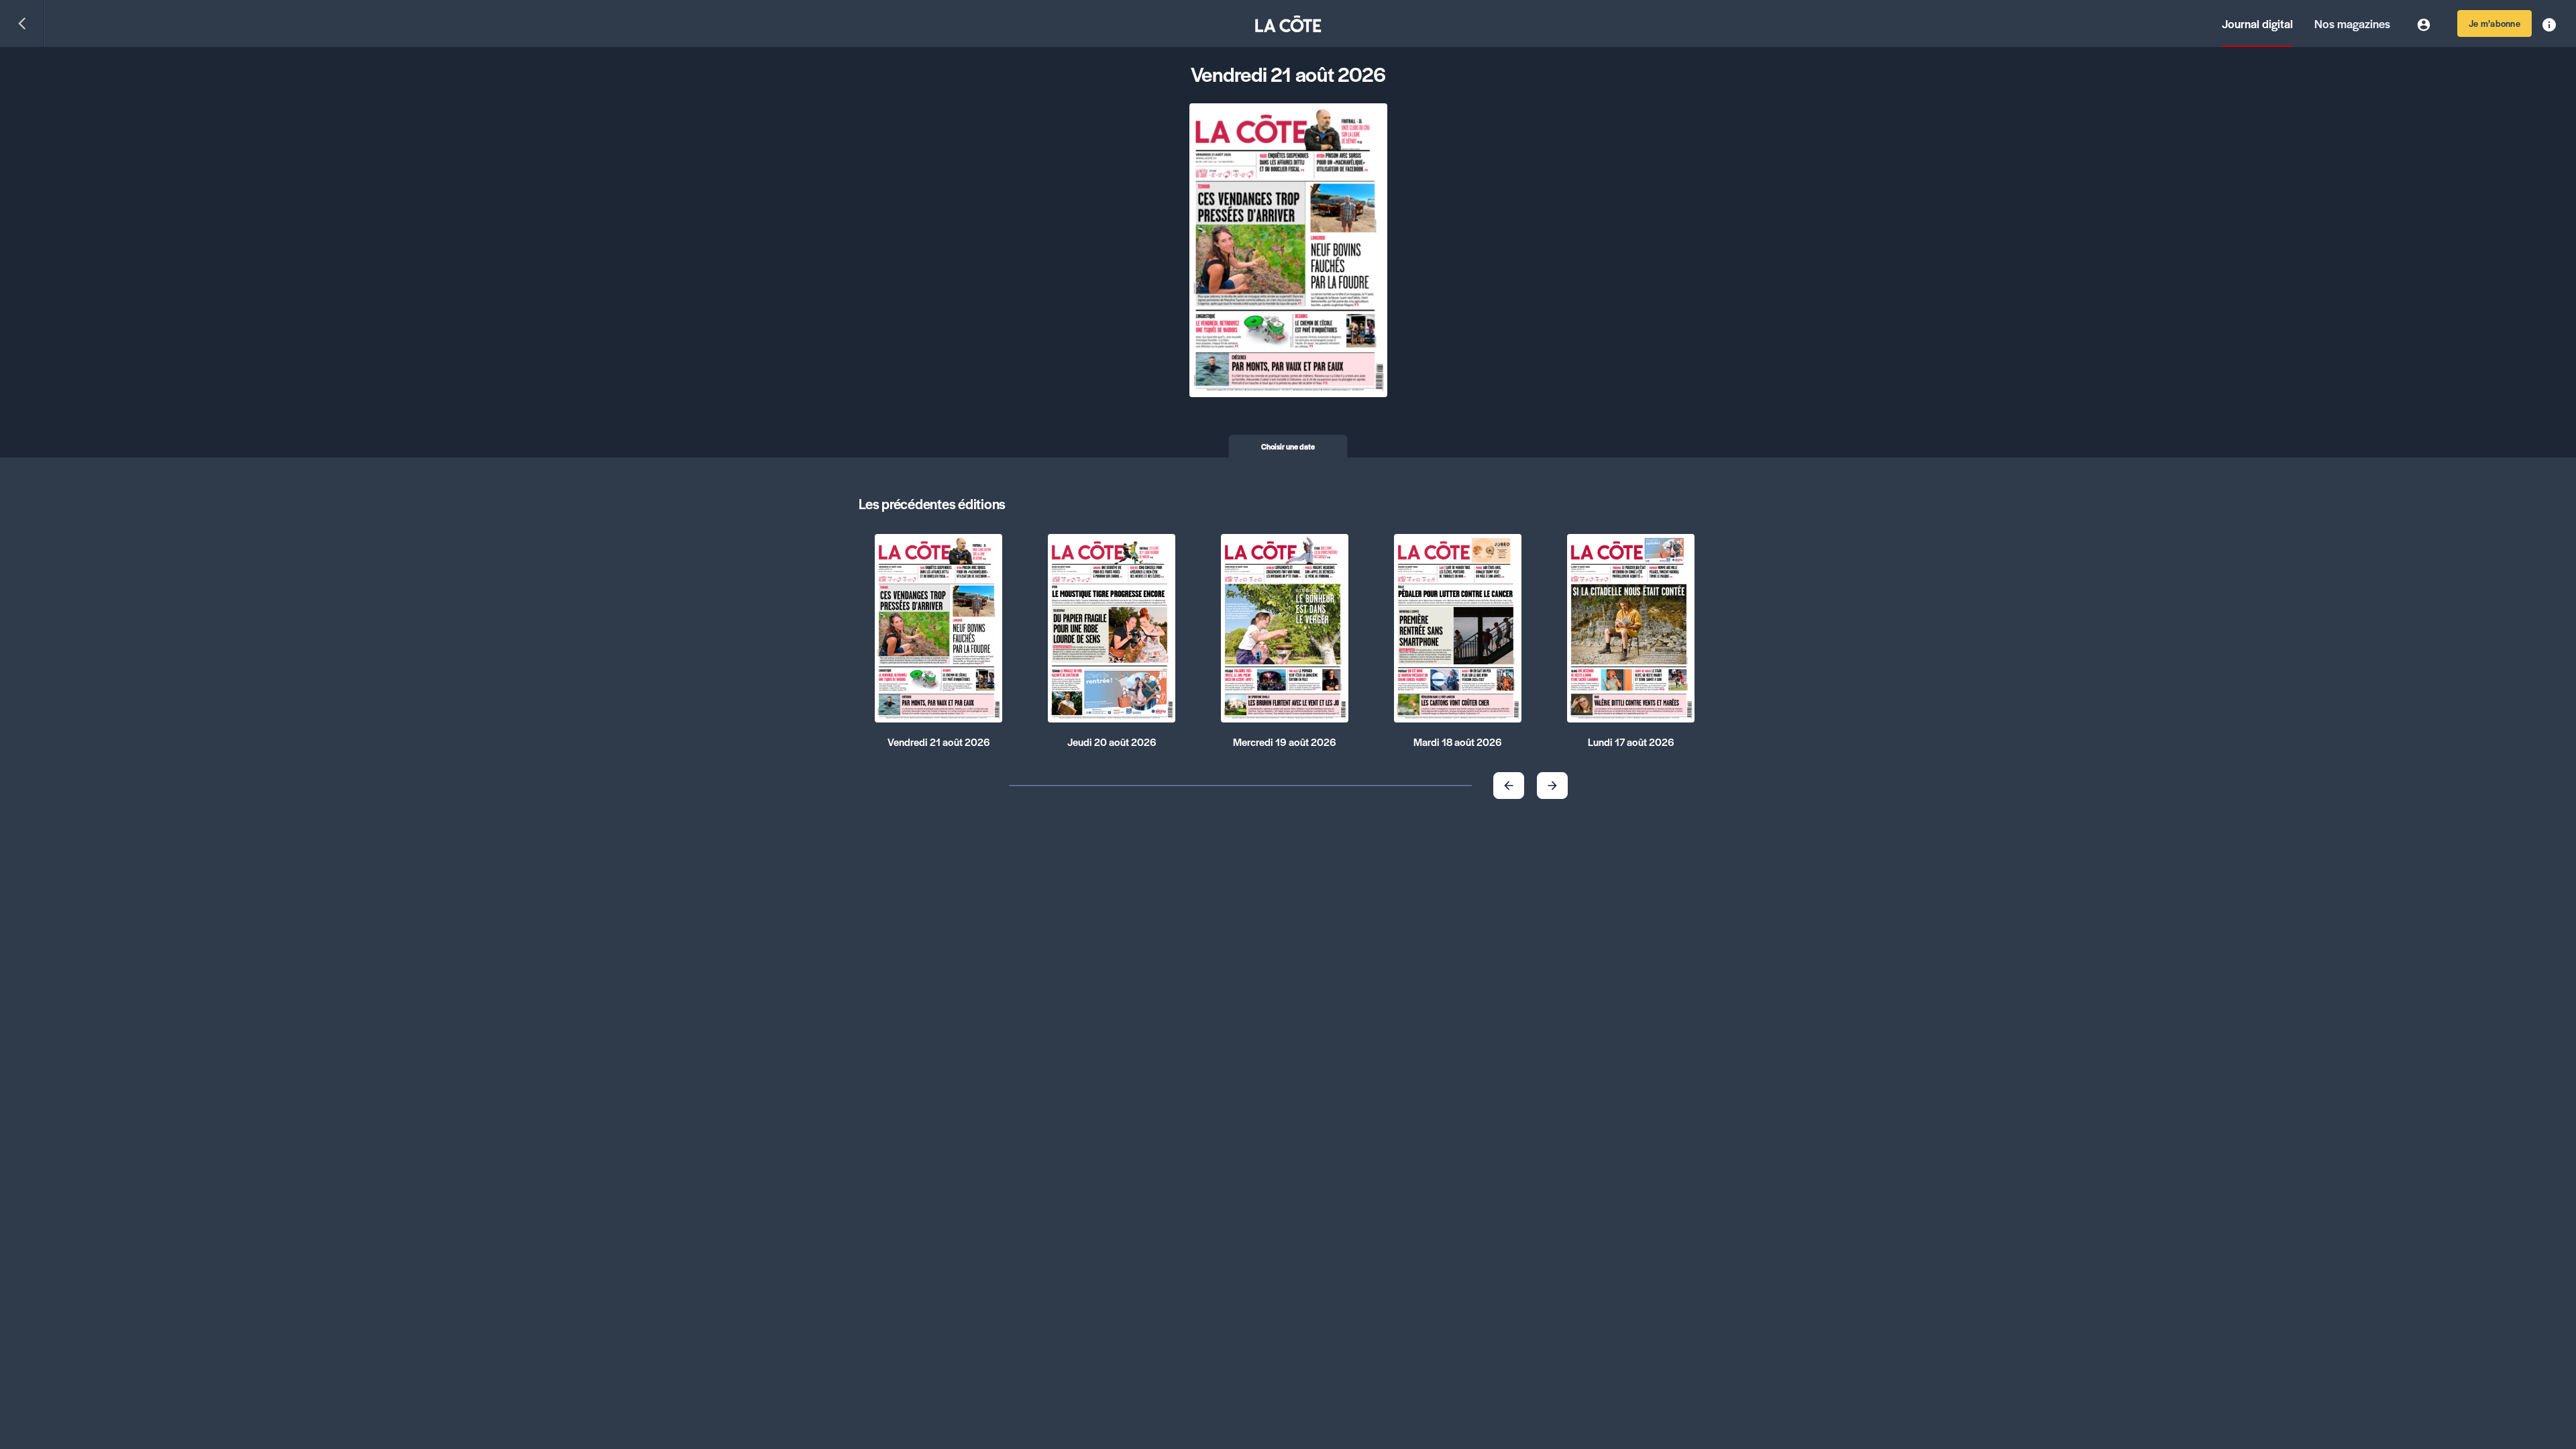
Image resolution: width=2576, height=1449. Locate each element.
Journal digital (2257, 23)
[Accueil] (1288, 24)
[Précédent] (22, 23)
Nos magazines (2352, 23)
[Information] (2549, 23)
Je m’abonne (2494, 23)
